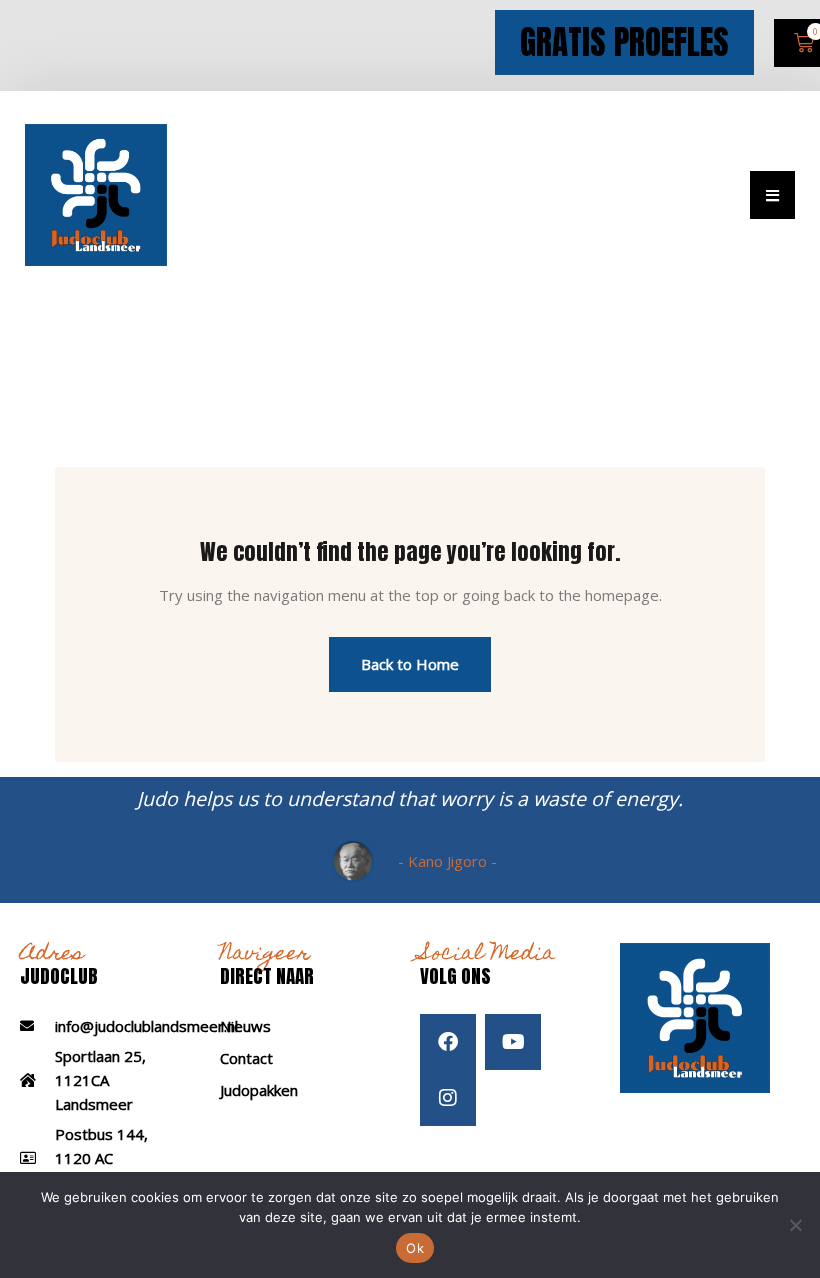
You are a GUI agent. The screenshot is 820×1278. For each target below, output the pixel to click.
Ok (415, 1248)
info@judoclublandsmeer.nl (146, 1026)
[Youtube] (513, 1042)
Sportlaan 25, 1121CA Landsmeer (100, 1080)
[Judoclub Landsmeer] (96, 193)
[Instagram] (448, 1098)
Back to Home (410, 664)
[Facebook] (448, 1042)
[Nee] (795, 1225)
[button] (772, 195)
